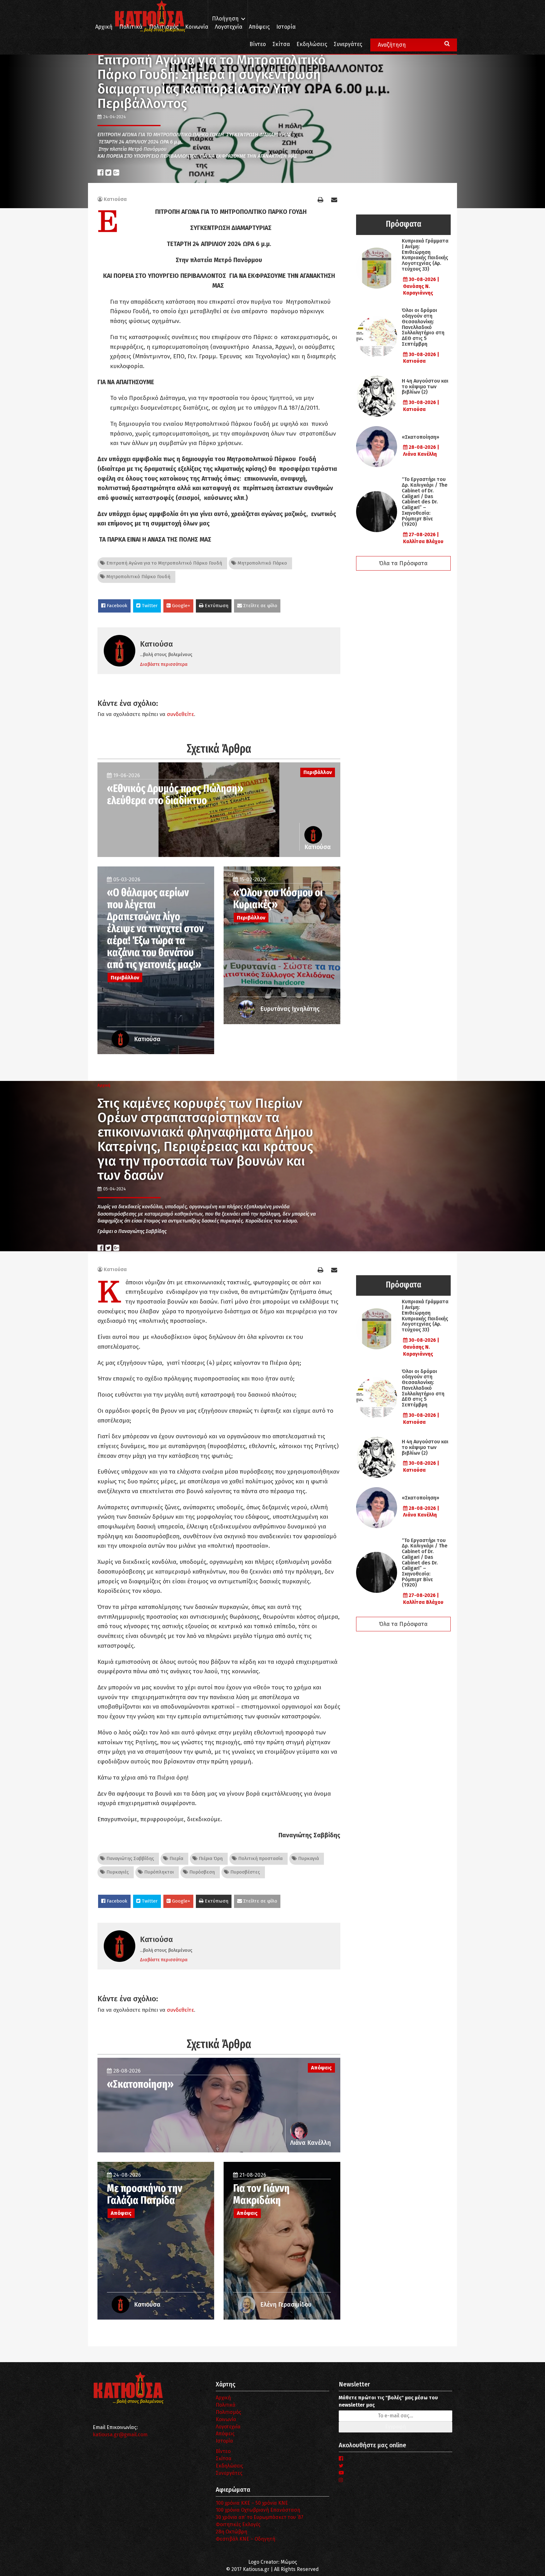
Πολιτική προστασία (260, 1858)
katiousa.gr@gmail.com (120, 2435)
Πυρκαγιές (117, 1872)
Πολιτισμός (164, 27)
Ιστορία (286, 27)
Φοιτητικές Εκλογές (238, 2524)
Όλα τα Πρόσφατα (403, 563)
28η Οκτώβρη (231, 2532)
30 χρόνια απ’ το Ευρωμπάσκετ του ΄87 (260, 2517)
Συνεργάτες (348, 44)
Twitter (149, 606)
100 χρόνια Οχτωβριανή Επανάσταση (258, 2510)
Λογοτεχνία (228, 2427)
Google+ (180, 606)
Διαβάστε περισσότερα (164, 664)
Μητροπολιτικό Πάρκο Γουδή (138, 577)
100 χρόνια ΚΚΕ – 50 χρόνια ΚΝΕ (252, 2503)
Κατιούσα (115, 199)
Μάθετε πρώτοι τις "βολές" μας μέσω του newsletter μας (388, 2401)
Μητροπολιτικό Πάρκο (262, 563)
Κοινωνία (197, 27)
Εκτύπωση (216, 606)
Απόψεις (259, 27)
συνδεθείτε (180, 714)
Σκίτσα (281, 44)
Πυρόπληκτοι (158, 1872)
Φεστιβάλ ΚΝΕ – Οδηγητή (246, 2539)
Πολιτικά (131, 27)
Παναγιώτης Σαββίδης (129, 1858)
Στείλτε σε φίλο (260, 606)
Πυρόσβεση (201, 1872)
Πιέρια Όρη (210, 1858)
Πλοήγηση (225, 19)
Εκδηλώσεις (312, 44)
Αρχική (104, 27)
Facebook (116, 606)
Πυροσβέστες (244, 1872)
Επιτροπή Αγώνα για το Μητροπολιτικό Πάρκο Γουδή (164, 563)
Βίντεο (258, 44)
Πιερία (176, 1858)
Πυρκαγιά (308, 1858)
